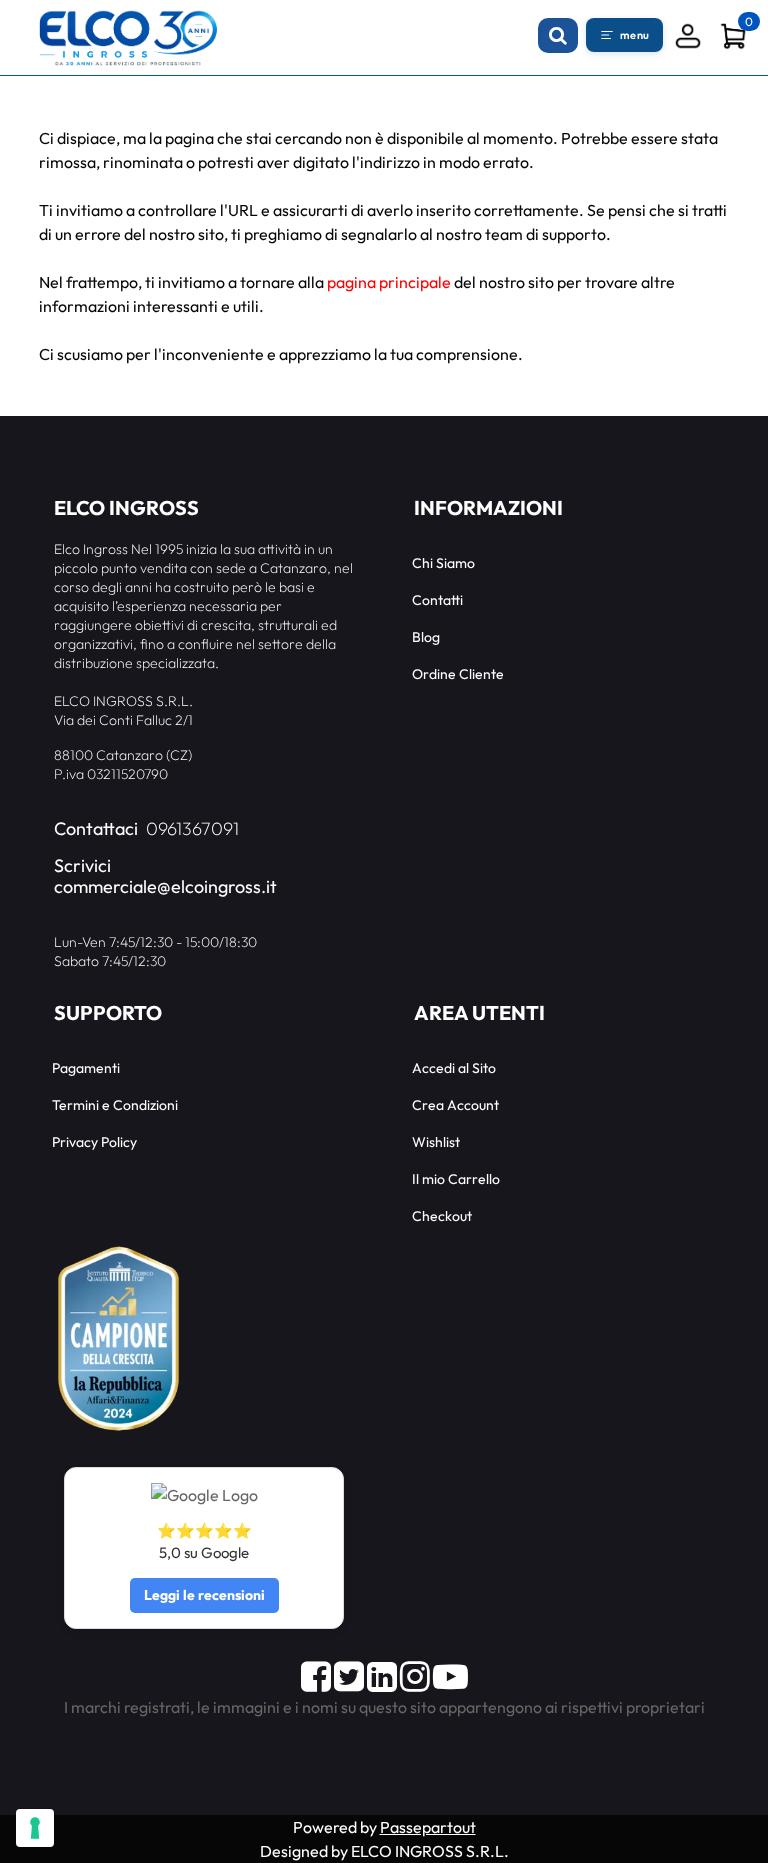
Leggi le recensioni (204, 1595)
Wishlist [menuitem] (436, 1142)
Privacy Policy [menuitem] (94, 1142)
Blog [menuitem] (426, 637)
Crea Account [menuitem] (455, 1105)
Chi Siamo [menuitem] (443, 563)
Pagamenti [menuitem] (86, 1068)
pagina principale (389, 282)
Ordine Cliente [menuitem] (458, 674)
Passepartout (428, 1827)
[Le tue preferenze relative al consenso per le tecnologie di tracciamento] (35, 1828)
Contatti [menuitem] (437, 600)
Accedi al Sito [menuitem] (454, 1068)
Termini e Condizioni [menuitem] (115, 1105)
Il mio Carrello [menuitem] (456, 1179)
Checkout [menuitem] (442, 1216)
